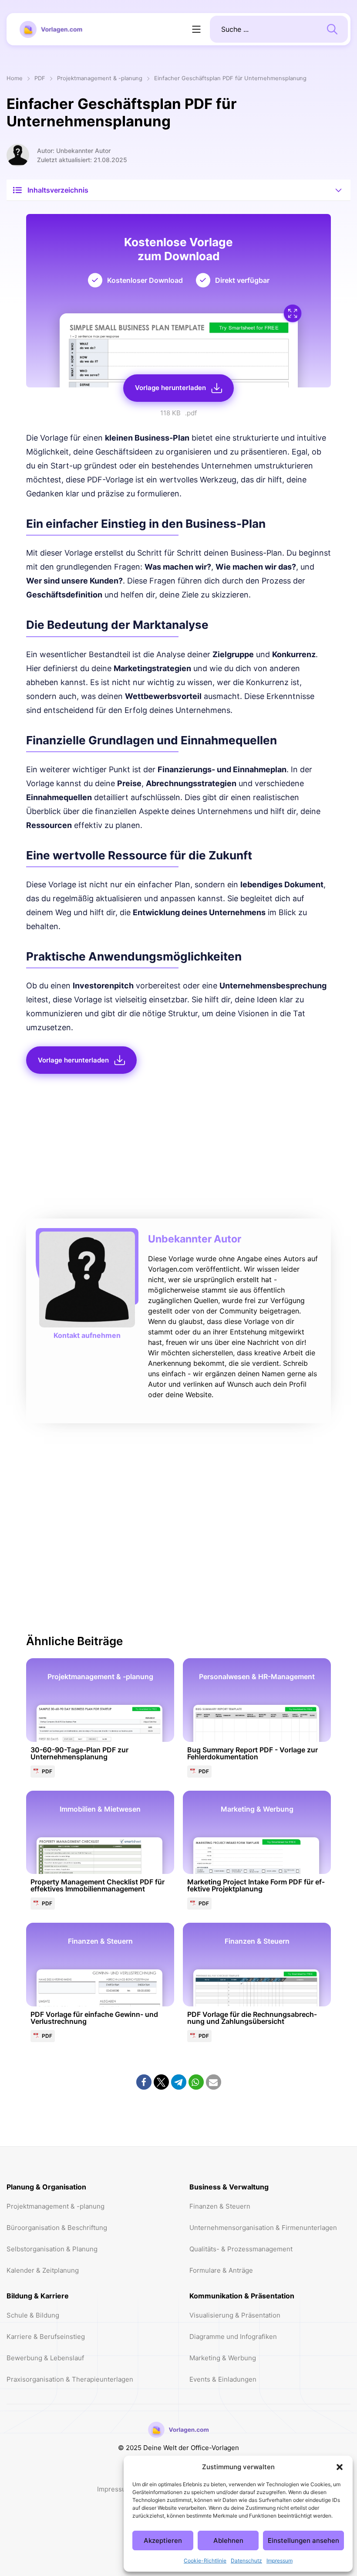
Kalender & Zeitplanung (43, 2270)
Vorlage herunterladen (170, 388)
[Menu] (196, 29)
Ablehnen (228, 2540)
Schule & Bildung (33, 2315)
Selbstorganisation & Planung (52, 2249)
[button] (340, 2467)
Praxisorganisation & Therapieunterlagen (70, 2379)
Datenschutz (246, 2561)
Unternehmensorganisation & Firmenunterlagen (263, 2228)
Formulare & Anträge (221, 2270)
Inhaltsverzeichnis (58, 190)
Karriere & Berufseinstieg (46, 2337)
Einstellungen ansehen (303, 2540)
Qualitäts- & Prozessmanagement (241, 2249)
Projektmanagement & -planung (100, 79)
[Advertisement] (178, 1149)
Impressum (280, 2561)
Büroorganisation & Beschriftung (57, 2228)
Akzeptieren (163, 2540)
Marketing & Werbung (223, 2358)
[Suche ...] (332, 28)
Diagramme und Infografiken (233, 2337)
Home (15, 79)
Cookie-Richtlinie (205, 2561)
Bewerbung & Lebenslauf (45, 2358)
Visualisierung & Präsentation (235, 2315)
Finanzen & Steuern (220, 2206)
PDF (40, 79)
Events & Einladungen (223, 2379)
